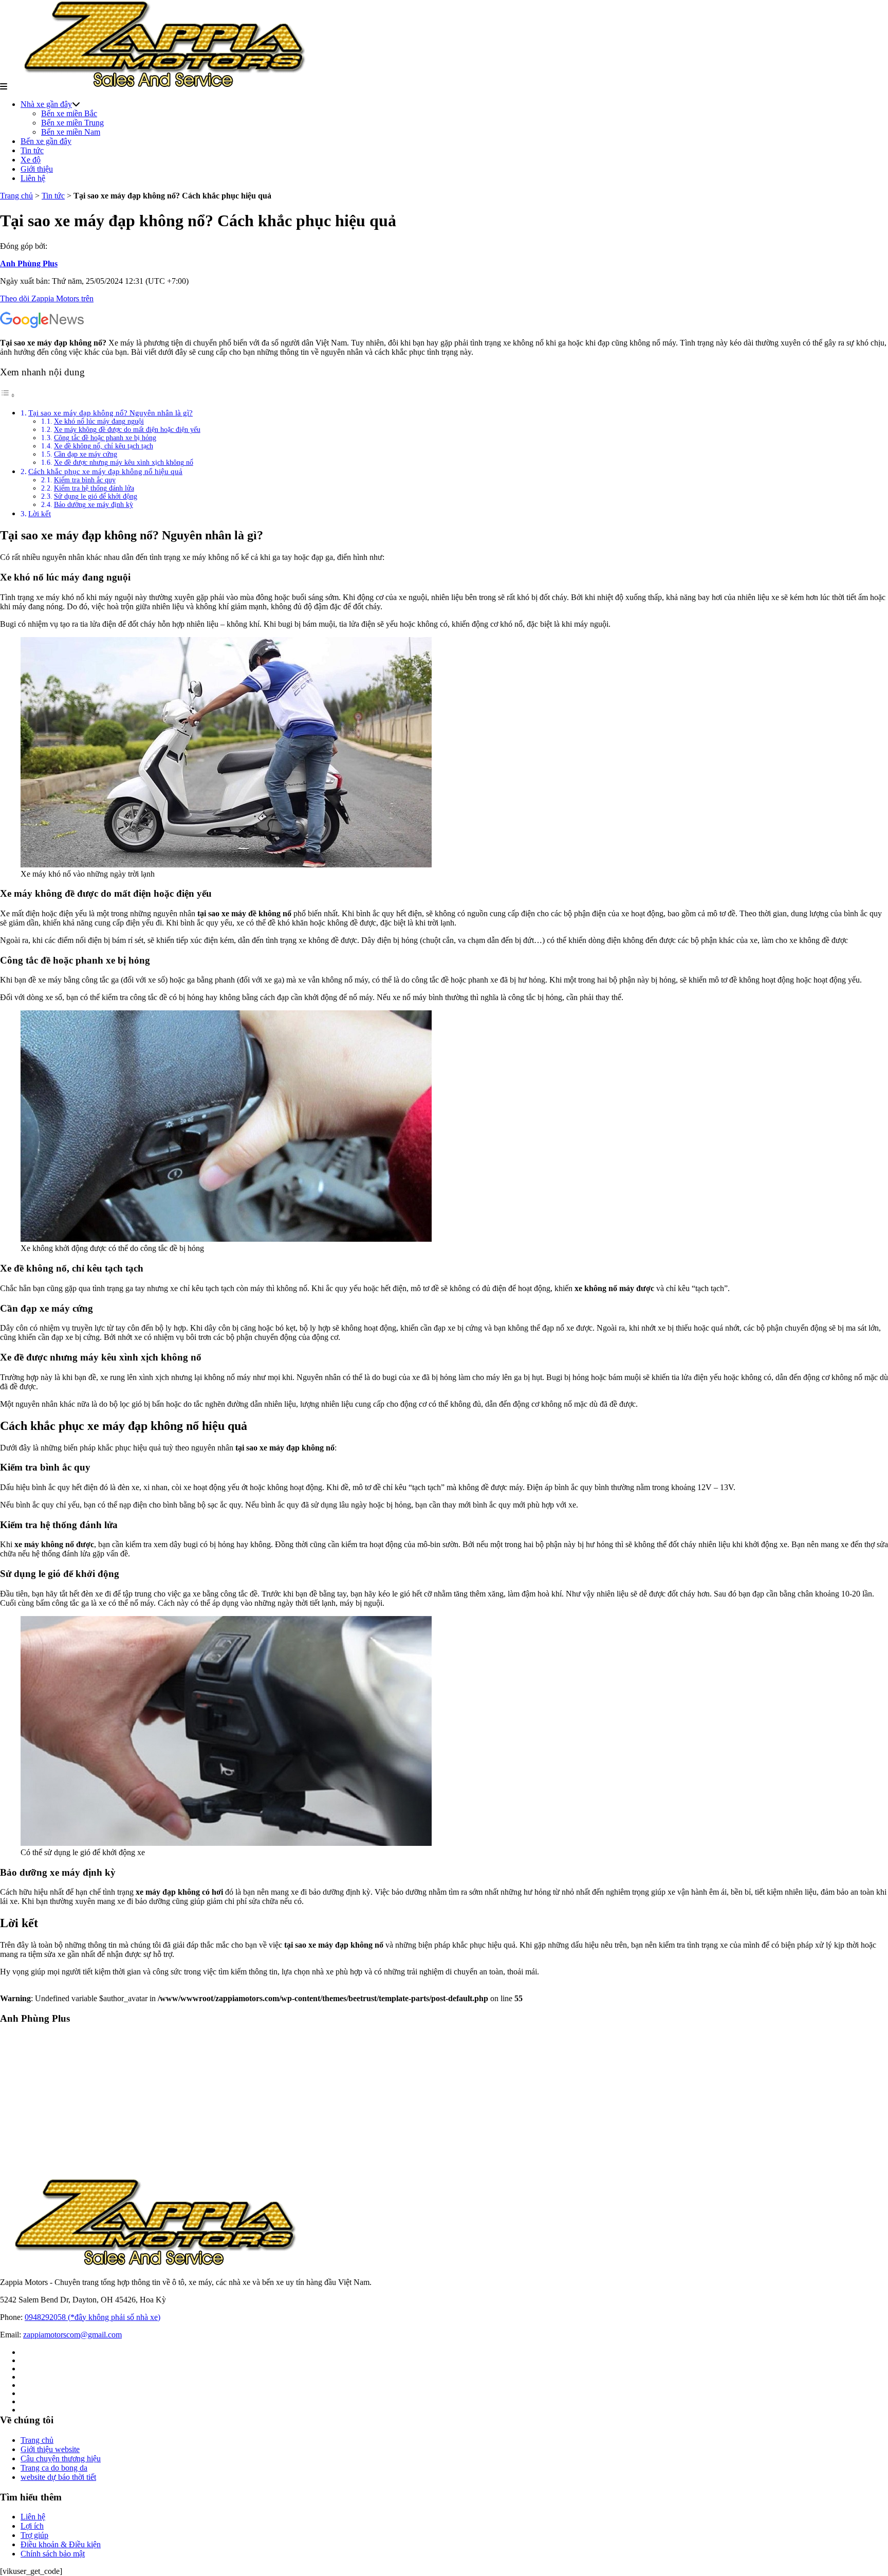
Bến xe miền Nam (71, 132)
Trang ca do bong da (54, 2468)
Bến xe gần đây (46, 141)
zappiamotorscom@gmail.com (72, 2335)
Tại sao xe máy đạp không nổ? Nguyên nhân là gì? (110, 413)
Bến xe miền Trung (72, 123)
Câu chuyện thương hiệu (61, 2459)
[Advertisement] (308, 2106)
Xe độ (31, 160)
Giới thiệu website (50, 2449)
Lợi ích (32, 2526)
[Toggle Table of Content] (8, 395)
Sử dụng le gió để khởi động (96, 496)
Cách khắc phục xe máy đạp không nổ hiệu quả (105, 471)
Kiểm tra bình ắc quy (85, 480)
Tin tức (32, 150)
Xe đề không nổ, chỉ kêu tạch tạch (104, 446)
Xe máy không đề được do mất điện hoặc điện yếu (127, 430)
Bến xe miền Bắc (69, 113)
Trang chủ (16, 196)
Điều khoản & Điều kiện (61, 2544)
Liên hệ (33, 178)
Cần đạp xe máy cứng (86, 454)
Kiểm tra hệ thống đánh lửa (94, 488)
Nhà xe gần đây (46, 104)
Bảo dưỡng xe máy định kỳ (94, 505)
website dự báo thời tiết (58, 2477)
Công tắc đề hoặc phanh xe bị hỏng (105, 438)
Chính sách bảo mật (53, 2554)
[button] (4, 87)
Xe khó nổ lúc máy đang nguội (99, 421)
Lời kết (40, 513)
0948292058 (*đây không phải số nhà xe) (92, 2317)
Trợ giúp (34, 2535)
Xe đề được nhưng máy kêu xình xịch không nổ (124, 462)
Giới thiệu (37, 169)
